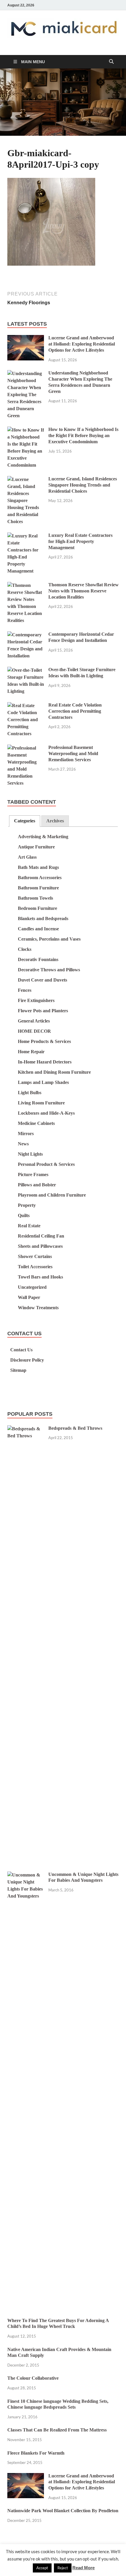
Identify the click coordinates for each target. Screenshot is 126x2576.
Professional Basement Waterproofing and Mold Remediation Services (73, 753)
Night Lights (30, 1154)
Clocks (25, 949)
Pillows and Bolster (37, 1185)
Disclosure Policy (27, 1360)
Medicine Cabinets (36, 1123)
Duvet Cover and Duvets (42, 980)
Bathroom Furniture (38, 888)
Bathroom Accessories (40, 878)
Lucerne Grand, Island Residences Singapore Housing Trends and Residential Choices (83, 485)
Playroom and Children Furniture (52, 1195)
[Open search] (111, 62)
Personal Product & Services (46, 1164)
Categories (25, 821)
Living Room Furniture (41, 1103)
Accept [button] (42, 2568)
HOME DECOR (34, 1031)
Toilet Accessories (35, 1267)
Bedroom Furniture (38, 908)
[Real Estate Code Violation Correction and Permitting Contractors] (26, 706)
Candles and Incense (38, 929)
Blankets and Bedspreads (43, 918)
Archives (55, 821)
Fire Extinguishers (36, 1000)
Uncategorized (32, 1287)
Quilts (24, 1215)
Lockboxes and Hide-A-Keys (46, 1113)
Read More (84, 2568)
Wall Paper (29, 1297)
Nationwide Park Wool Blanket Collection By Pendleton (63, 2511)
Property (27, 1205)
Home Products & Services (44, 1041)
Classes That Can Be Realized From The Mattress (57, 2430)
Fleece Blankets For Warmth (36, 2453)
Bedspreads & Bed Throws (75, 1428)
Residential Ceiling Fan (41, 1236)
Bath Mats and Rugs (38, 867)
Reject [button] (63, 2568)
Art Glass (27, 857)
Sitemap (18, 1370)
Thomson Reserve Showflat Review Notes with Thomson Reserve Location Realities (84, 591)
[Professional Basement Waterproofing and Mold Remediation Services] (26, 748)
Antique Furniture (36, 847)
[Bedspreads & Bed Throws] (26, 1429)
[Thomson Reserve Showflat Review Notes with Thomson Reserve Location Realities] (26, 586)
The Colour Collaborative (33, 2378)
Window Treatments (38, 1308)
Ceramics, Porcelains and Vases (49, 939)
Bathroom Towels (35, 898)
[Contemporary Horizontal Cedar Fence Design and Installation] (26, 635)
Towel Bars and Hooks (40, 1277)
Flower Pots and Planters (43, 1011)
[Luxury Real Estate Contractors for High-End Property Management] (26, 536)
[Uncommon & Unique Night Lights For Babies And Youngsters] (26, 1875)
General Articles (34, 1021)
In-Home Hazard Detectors (45, 1062)
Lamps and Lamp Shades (43, 1082)
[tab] (25, 821)
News (23, 1144)
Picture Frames (33, 1174)
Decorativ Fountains (38, 959)
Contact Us (21, 1350)
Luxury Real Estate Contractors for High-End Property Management (80, 541)
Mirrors (26, 1134)
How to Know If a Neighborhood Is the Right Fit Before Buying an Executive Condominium (83, 435)
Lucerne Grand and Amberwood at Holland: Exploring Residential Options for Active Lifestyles (82, 344)
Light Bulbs (30, 1093)
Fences (25, 990)
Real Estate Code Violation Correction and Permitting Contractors (75, 711)
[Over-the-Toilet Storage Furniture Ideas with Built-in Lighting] (26, 670)
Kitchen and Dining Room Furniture (54, 1072)
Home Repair (31, 1052)
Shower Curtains (35, 1256)
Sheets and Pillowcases (40, 1246)
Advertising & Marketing (43, 837)
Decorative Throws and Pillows (49, 970)
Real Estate (29, 1226)
